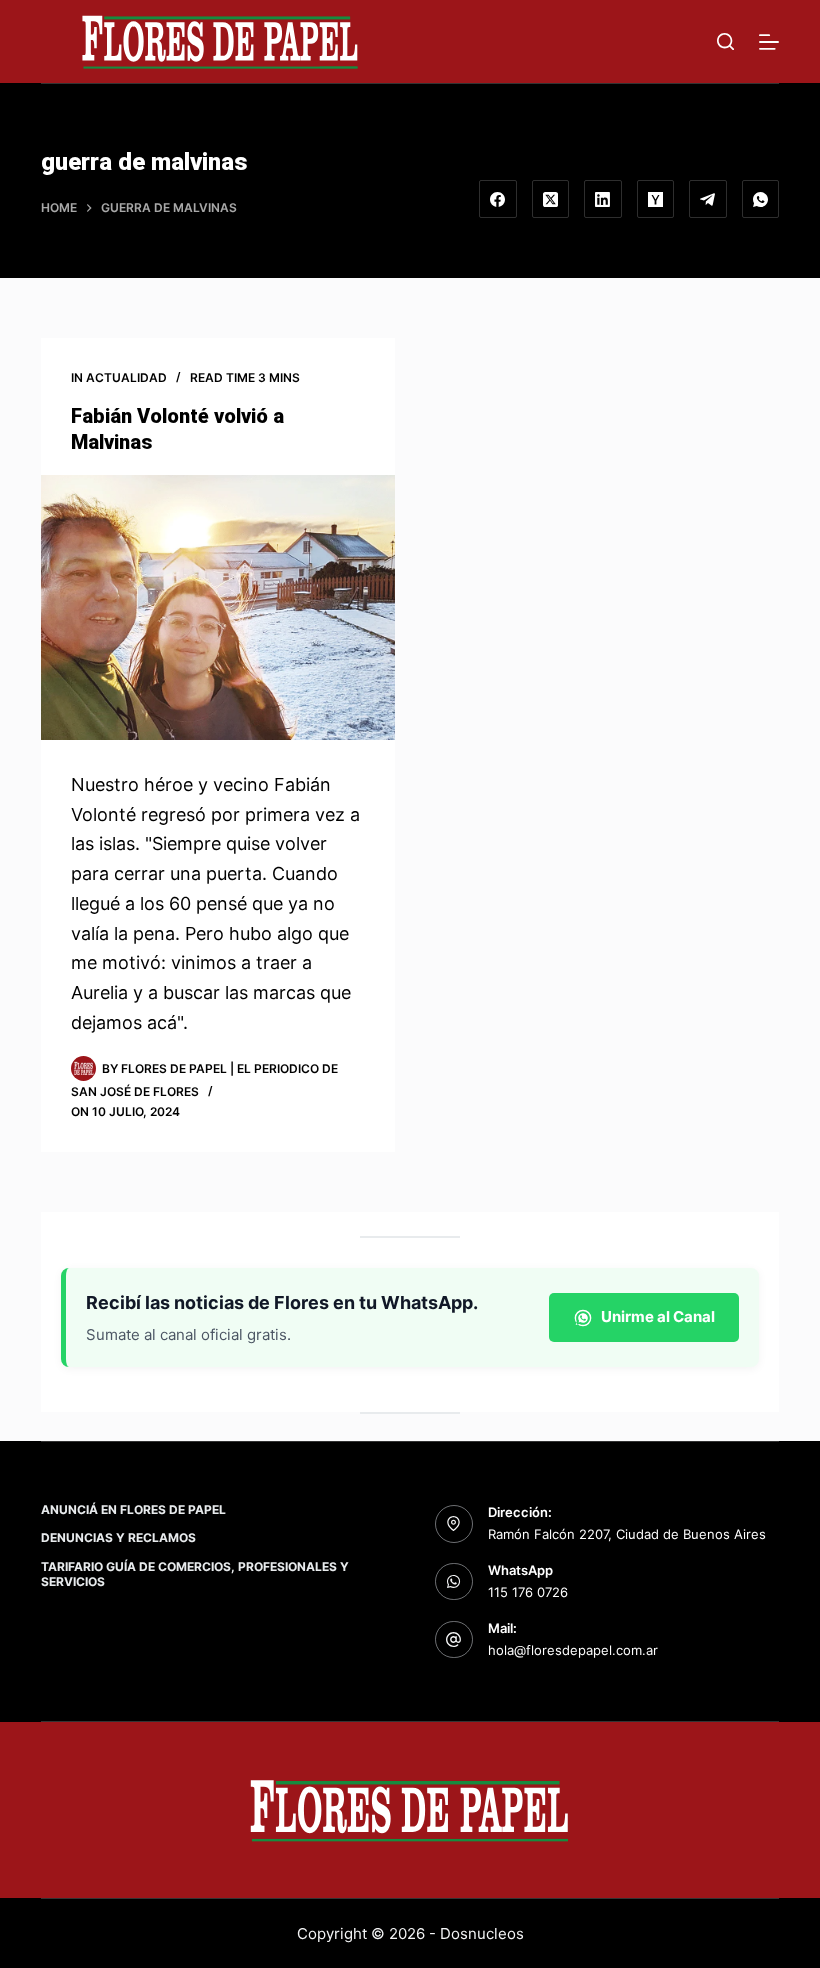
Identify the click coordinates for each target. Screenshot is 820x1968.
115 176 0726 (528, 1592)
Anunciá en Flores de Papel (133, 1509)
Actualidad (126, 377)
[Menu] (769, 42)
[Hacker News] (656, 199)
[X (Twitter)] (551, 199)
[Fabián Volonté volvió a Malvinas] (218, 608)
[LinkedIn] (603, 199)
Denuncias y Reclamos (118, 1537)
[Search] (725, 41)
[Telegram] (708, 199)
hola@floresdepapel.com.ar (573, 1650)
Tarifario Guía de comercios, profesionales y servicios (195, 1574)
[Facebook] (498, 199)
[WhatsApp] (761, 199)
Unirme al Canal (658, 1316)
